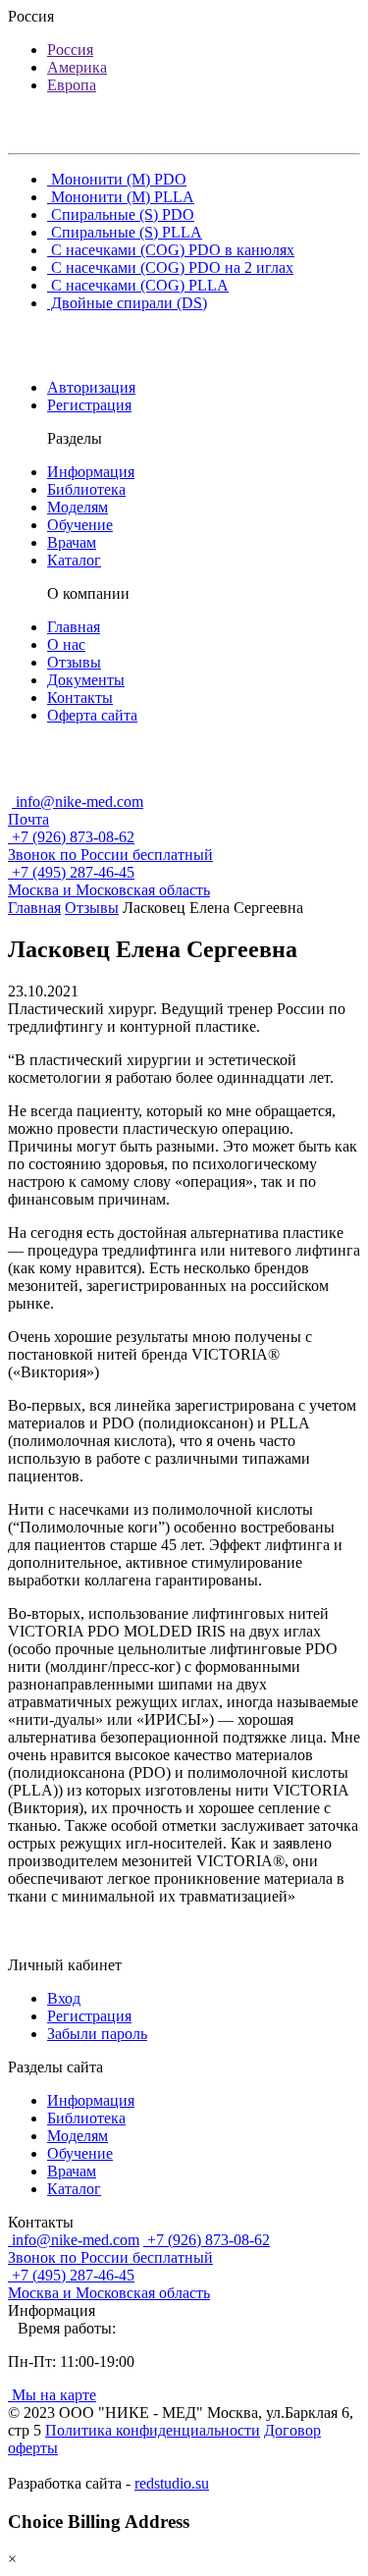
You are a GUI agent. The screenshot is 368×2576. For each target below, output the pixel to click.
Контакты (80, 698)
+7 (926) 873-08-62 (110, 846)
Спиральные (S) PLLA (125, 232)
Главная (74, 627)
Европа (72, 85)
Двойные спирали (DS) (127, 303)
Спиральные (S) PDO (121, 215)
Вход (64, 1998)
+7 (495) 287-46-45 (109, 881)
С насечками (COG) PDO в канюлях (171, 250)
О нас (66, 644)
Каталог (74, 560)
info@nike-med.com (76, 810)
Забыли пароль (97, 2034)
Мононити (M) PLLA (121, 197)
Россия (70, 50)
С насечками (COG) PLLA (138, 285)
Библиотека (86, 489)
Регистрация (89, 405)
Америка (77, 67)
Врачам (72, 542)
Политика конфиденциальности (153, 2430)
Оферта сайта (92, 715)
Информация (91, 472)
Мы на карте (52, 2395)
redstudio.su (172, 2483)
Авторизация (91, 387)
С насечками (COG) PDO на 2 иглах (170, 268)
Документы (86, 680)
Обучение (80, 525)
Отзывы (74, 662)
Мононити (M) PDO (117, 179)
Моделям (78, 507)
